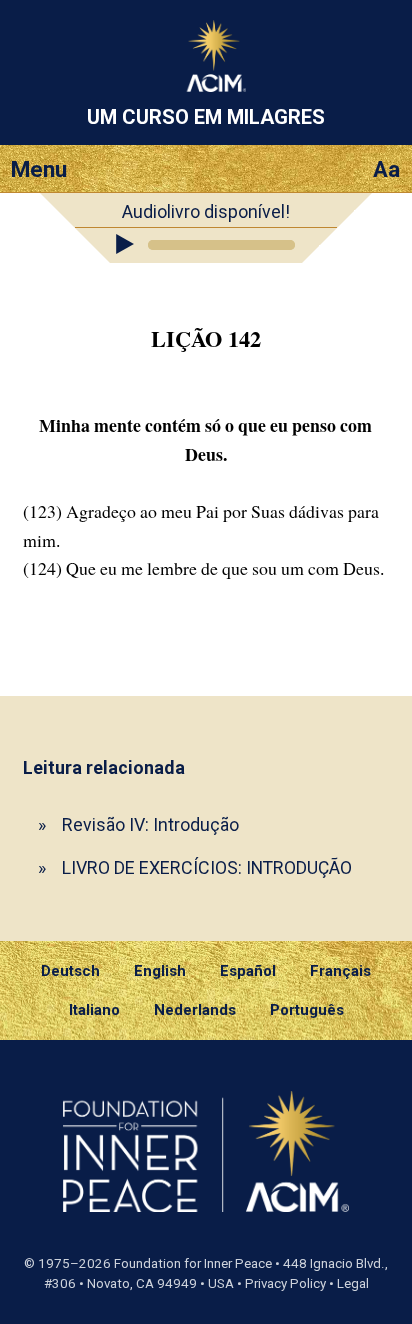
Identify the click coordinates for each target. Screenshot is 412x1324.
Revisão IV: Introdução (150, 824)
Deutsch (70, 971)
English (160, 971)
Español (248, 971)
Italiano (94, 1010)
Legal (353, 1283)
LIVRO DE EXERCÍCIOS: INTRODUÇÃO (207, 867)
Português (307, 1010)
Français (340, 971)
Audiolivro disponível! (206, 211)
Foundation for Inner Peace (193, 1263)
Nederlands (195, 1010)
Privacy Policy (285, 1283)
